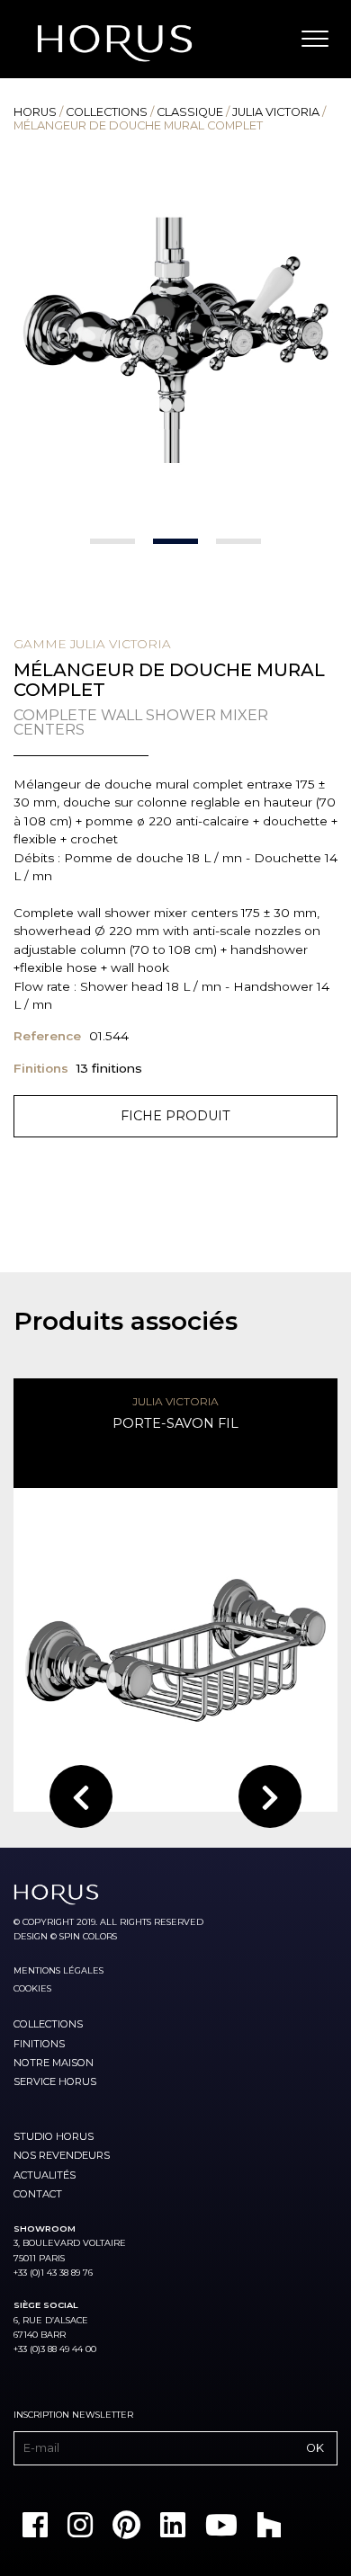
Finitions (39, 2044)
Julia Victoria (276, 112)
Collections (107, 112)
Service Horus (55, 2081)
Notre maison (54, 2063)
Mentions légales (58, 1970)
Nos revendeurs (62, 2155)
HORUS (35, 112)
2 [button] (175, 541)
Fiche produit (175, 1116)
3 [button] (238, 541)
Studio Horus (54, 2136)
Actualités (45, 2175)
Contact (38, 2194)
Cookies (32, 1988)
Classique (190, 112)
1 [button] (113, 541)
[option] (175, 340)
